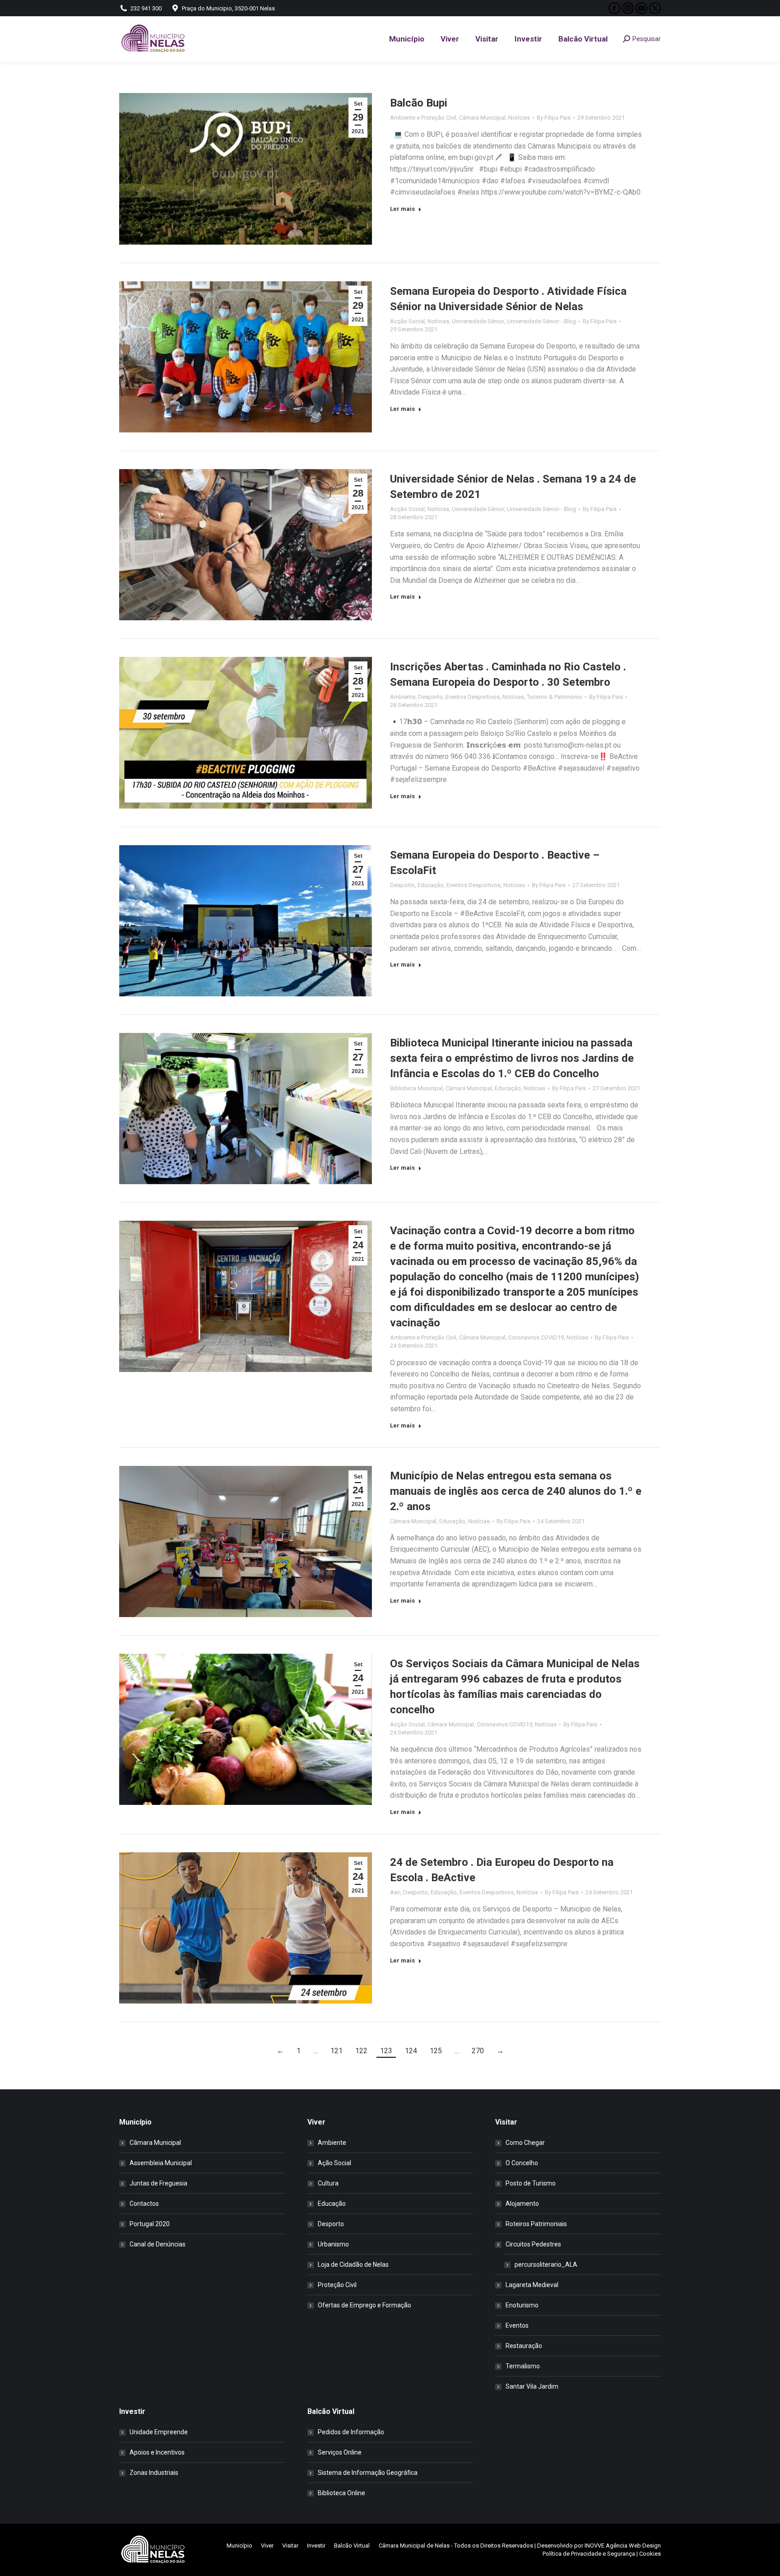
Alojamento (522, 2204)
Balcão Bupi (419, 103)
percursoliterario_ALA (546, 2264)
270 (478, 2051)
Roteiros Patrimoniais (536, 2224)
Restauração (524, 2346)
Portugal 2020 (150, 2224)
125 (436, 2051)
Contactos (144, 2204)
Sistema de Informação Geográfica (368, 2473)
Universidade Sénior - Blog (541, 321)
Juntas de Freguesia (158, 2183)
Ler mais (402, 209)
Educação (431, 885)
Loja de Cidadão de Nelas (353, 2264)
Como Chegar (525, 2143)
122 (361, 2051)
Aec (395, 1892)
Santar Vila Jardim (532, 2386)
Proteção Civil (337, 2285)
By (554, 118)
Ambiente (403, 697)
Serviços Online (340, 2452)
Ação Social (334, 2163)
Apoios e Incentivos (157, 2452)
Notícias (519, 118)
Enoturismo (522, 2305)
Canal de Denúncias (158, 2244)
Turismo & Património (555, 697)
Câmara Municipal (482, 118)
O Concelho (522, 2163)
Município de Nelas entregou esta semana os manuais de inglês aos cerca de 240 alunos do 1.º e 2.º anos (516, 1491)
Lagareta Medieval (532, 2285)
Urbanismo (333, 2244)
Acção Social (407, 321)
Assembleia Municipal (161, 2163)
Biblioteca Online (341, 2493)
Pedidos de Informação (351, 2432)
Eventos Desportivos (473, 697)
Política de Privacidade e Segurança (589, 2554)
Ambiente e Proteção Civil (423, 118)
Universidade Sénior (478, 321)
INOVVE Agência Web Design (623, 2546)
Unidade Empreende (159, 2432)
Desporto (430, 697)
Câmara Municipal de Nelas (414, 2546)
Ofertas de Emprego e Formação (364, 2305)
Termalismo (523, 2366)
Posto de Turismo (531, 2183)
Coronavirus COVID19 (536, 1337)
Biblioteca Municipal (416, 1088)
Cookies (650, 2554)
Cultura (328, 2183)
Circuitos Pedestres (533, 2244)
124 (411, 2051)
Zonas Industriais (154, 2473)
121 (337, 2051)
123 (386, 2051)
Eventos (517, 2325)
